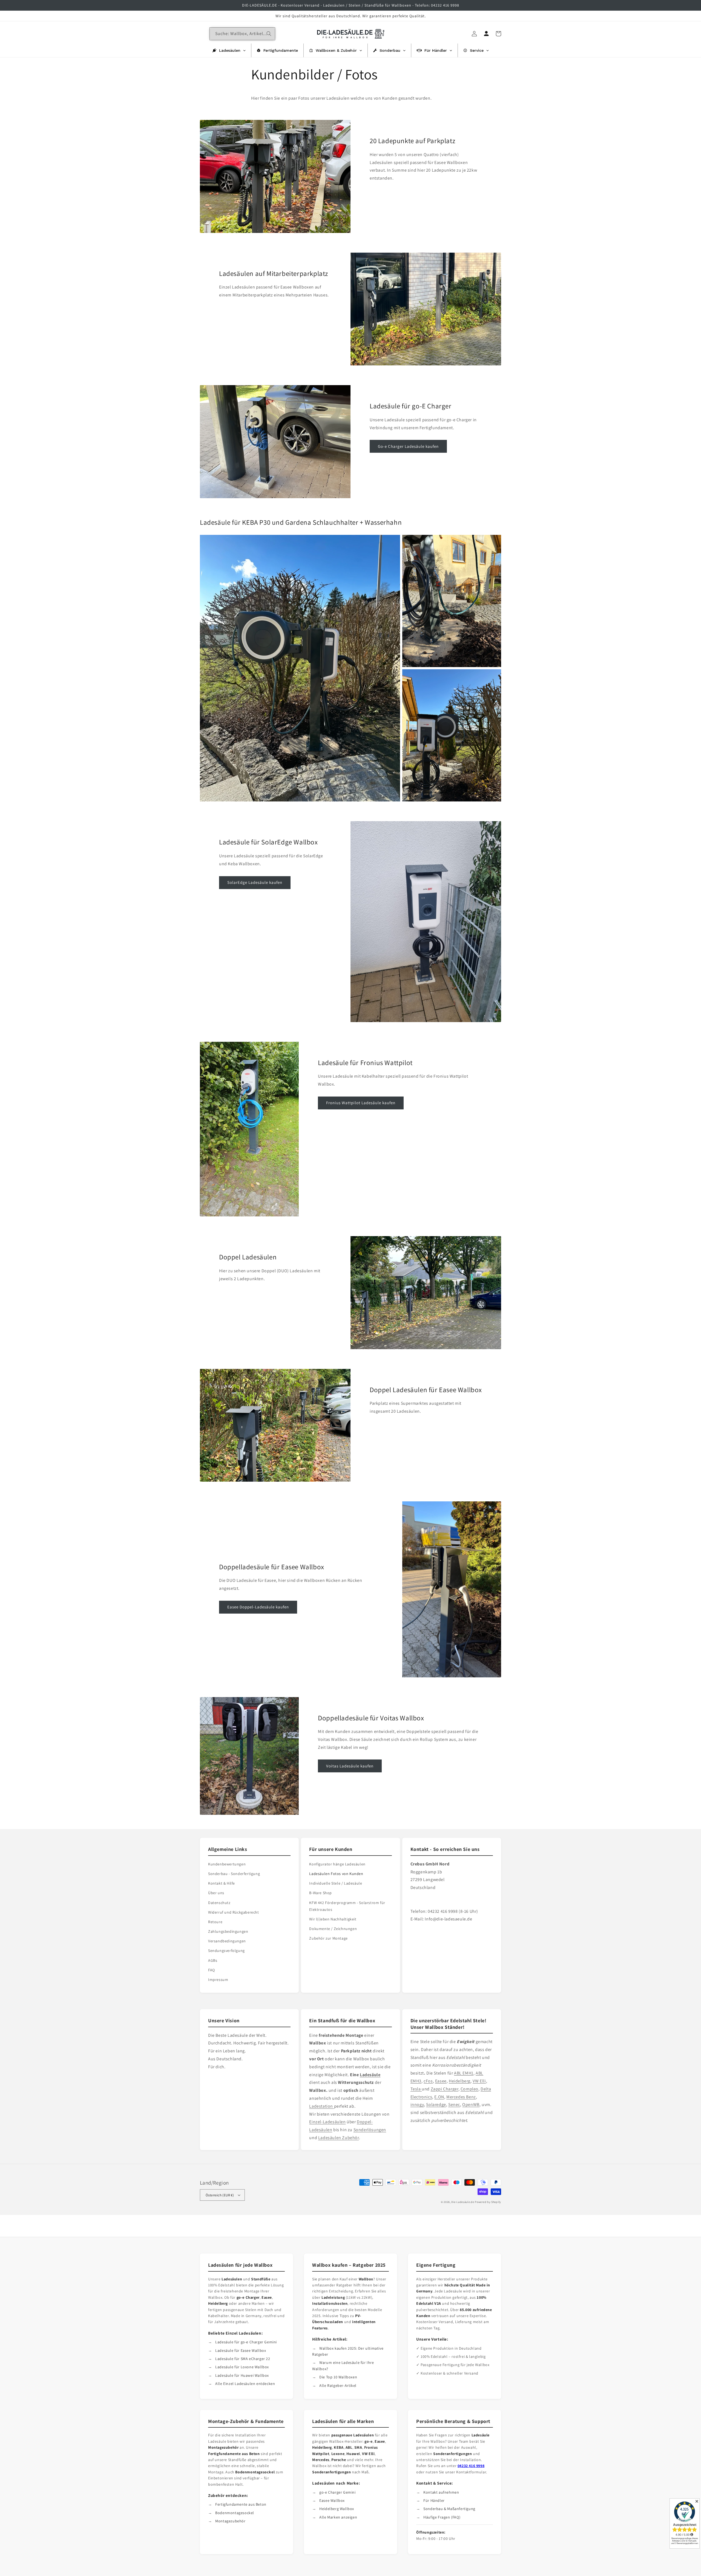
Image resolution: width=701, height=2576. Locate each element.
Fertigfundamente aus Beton (241, 2504)
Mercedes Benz (461, 2097)
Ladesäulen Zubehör (339, 2138)
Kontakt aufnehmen (441, 2492)
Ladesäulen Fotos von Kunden (336, 1874)
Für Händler (434, 2500)
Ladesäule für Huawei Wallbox (242, 2375)
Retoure (215, 1922)
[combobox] (242, 34)
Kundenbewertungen (227, 1864)
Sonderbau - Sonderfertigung (234, 1874)
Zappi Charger (445, 2089)
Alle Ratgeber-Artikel (338, 2385)
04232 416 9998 (471, 2466)
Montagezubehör (230, 2521)
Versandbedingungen (227, 1941)
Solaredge (436, 2105)
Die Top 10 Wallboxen (338, 2377)
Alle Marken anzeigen (338, 2517)
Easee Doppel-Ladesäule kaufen (258, 1607)
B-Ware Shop (321, 1893)
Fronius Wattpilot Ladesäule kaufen (361, 1103)
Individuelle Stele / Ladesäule (336, 1883)
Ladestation (321, 2106)
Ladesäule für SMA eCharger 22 (243, 2359)
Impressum (218, 1980)
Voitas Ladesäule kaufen (350, 1766)
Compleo (469, 2089)
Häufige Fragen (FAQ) (442, 2517)
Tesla (416, 2089)
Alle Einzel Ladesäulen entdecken (245, 2384)
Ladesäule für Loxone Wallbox (242, 2367)
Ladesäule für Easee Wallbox (241, 2350)
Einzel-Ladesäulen (327, 2122)
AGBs (213, 1960)
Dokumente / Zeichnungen (333, 1929)
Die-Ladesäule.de (463, 2202)
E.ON (439, 2097)
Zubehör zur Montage (328, 1938)
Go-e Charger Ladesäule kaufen (408, 446)
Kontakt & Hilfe (222, 1883)
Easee (441, 2081)
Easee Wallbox (332, 2500)
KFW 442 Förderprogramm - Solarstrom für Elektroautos (347, 1906)
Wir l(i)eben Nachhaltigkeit (333, 1919)
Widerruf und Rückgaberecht (234, 1912)
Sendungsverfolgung (226, 1951)
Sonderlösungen (370, 2130)
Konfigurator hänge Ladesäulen (337, 1864)
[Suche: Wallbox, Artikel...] (269, 34)
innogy (417, 2105)
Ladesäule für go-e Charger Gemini (246, 2342)
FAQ (212, 1970)
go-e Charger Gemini (337, 2492)
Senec (454, 2105)
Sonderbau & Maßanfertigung (449, 2509)
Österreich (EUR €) (220, 2195)
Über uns (216, 1893)
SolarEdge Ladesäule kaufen (255, 882)
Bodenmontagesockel (235, 2513)
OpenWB (471, 2105)
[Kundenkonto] (486, 34)
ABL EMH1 (464, 2073)
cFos (428, 2081)
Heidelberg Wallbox (337, 2509)
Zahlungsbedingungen (228, 1931)
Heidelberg (460, 2081)
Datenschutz (219, 1903)
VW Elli (479, 2081)
